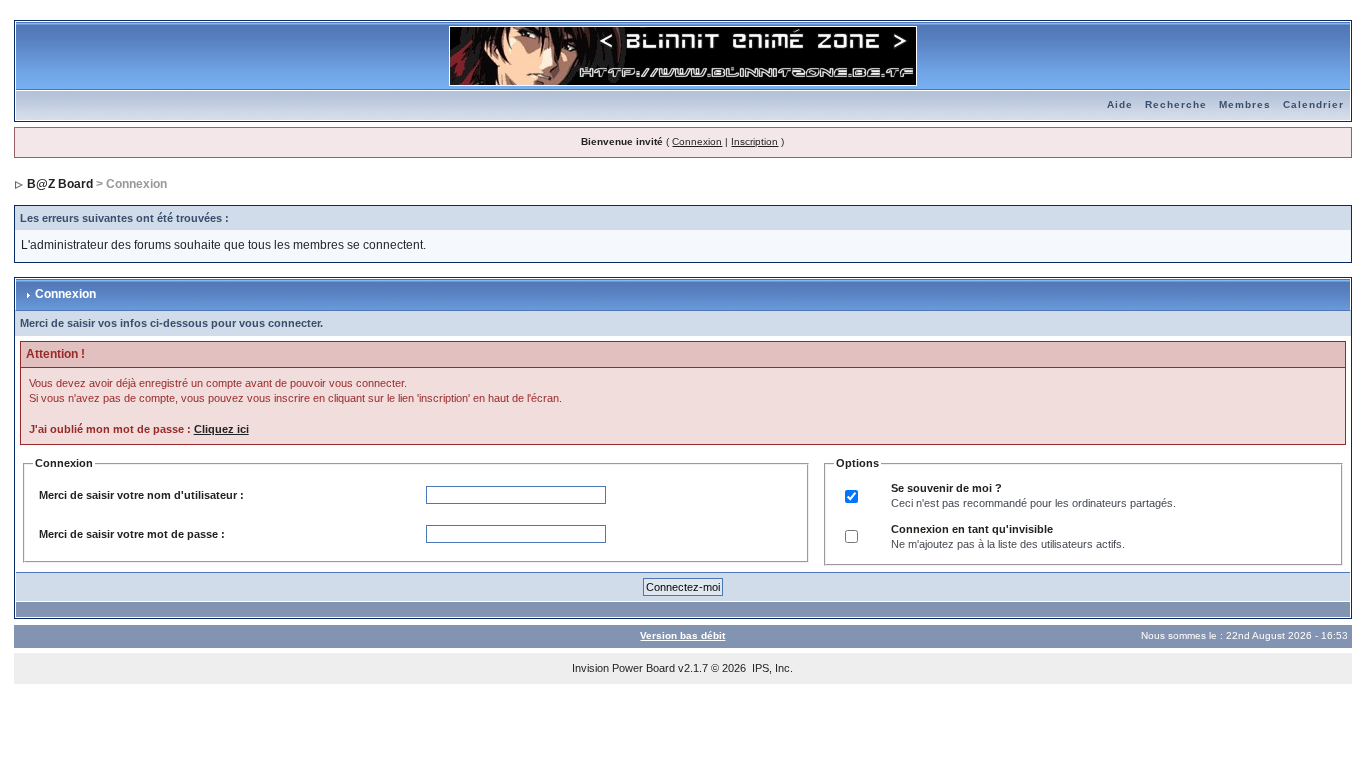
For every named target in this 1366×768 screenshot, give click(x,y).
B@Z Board (60, 184)
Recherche (1176, 104)
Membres (1245, 104)
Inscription (754, 141)
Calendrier (1313, 104)
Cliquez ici (221, 429)
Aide (1120, 104)
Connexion (697, 141)
